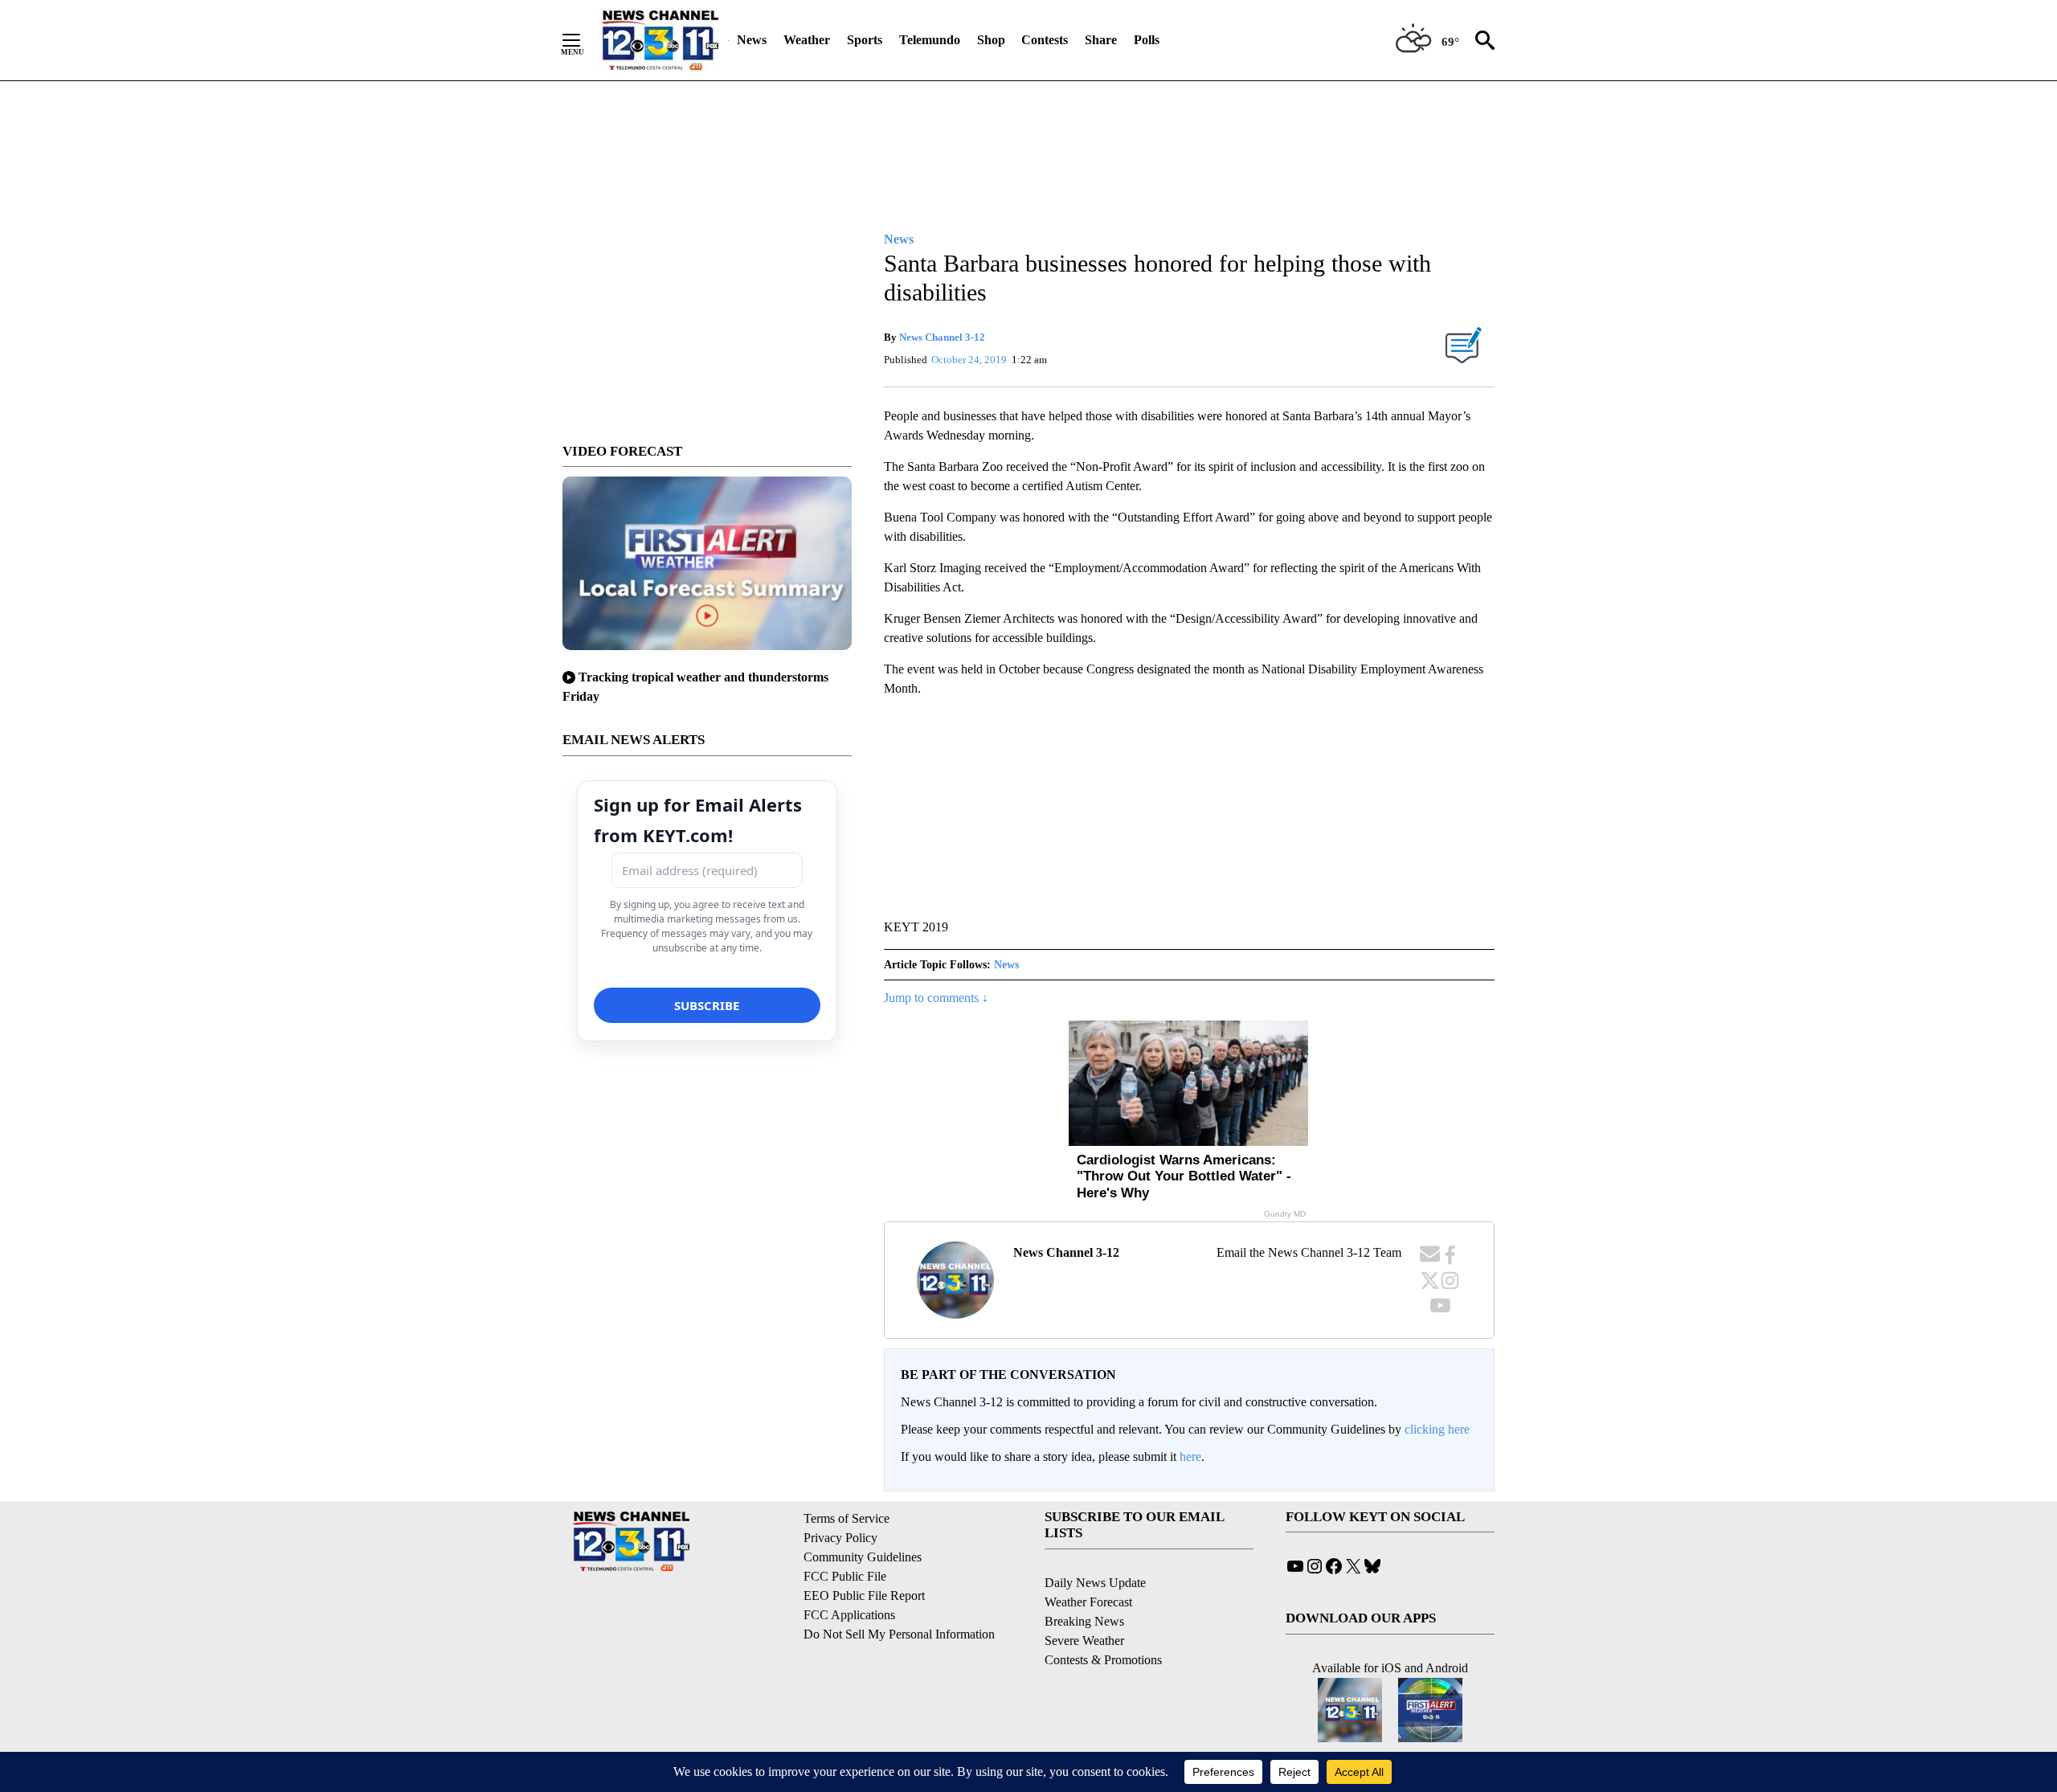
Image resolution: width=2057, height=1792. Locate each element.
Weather (807, 40)
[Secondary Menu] (583, 40)
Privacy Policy (840, 1538)
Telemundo (930, 40)
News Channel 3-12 (942, 337)
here (1190, 1457)
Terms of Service (847, 1518)
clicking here (1437, 1429)
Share (1101, 40)
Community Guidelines (863, 1557)
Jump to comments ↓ (936, 998)
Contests (1045, 40)
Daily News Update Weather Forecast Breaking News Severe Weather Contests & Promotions (1103, 1621)
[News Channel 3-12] (660, 40)
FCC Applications (849, 1615)
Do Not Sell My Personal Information (899, 1634)
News (752, 40)
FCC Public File (845, 1576)
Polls (1147, 40)
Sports (865, 40)
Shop (991, 40)
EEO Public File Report (864, 1596)
